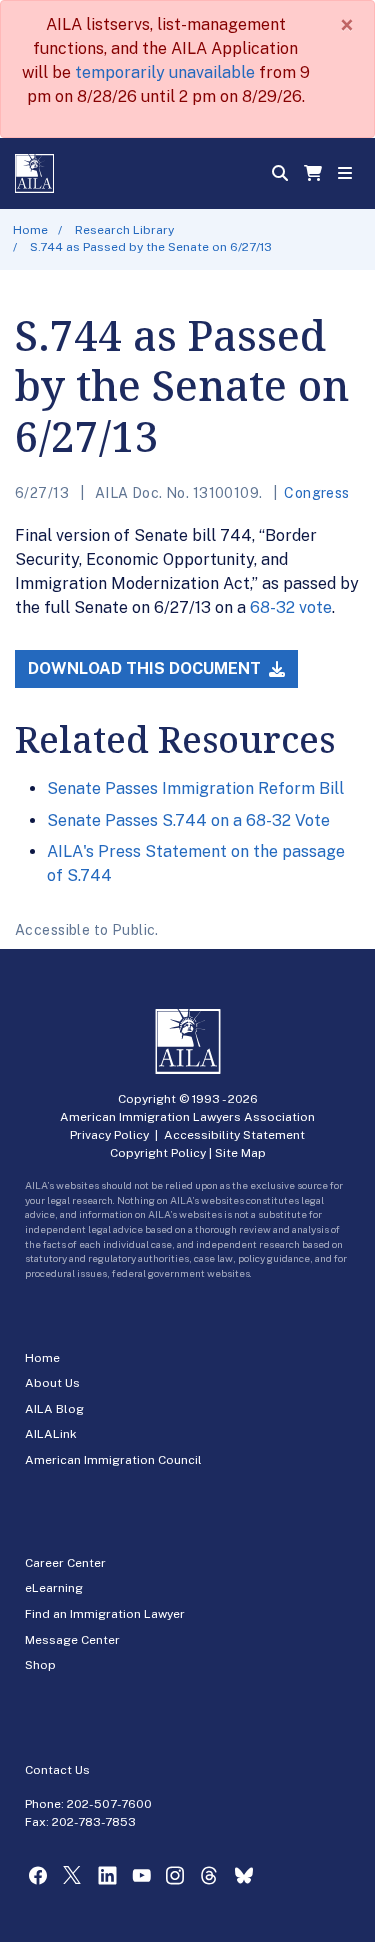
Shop (40, 1665)
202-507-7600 (109, 1804)
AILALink (51, 1434)
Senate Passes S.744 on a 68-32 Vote (188, 820)
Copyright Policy (158, 1153)
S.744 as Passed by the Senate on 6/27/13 (151, 247)
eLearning (54, 1588)
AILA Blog (54, 1409)
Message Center (72, 1640)
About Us (52, 1383)
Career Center (65, 1563)
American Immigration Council (113, 1460)
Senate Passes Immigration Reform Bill (195, 788)
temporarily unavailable (165, 72)
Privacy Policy (109, 1135)
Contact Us (57, 1770)
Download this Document (146, 668)
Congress (316, 493)
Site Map (240, 1153)
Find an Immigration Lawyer (105, 1614)
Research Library (124, 230)
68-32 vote (291, 607)
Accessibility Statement (234, 1135)
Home (30, 230)
